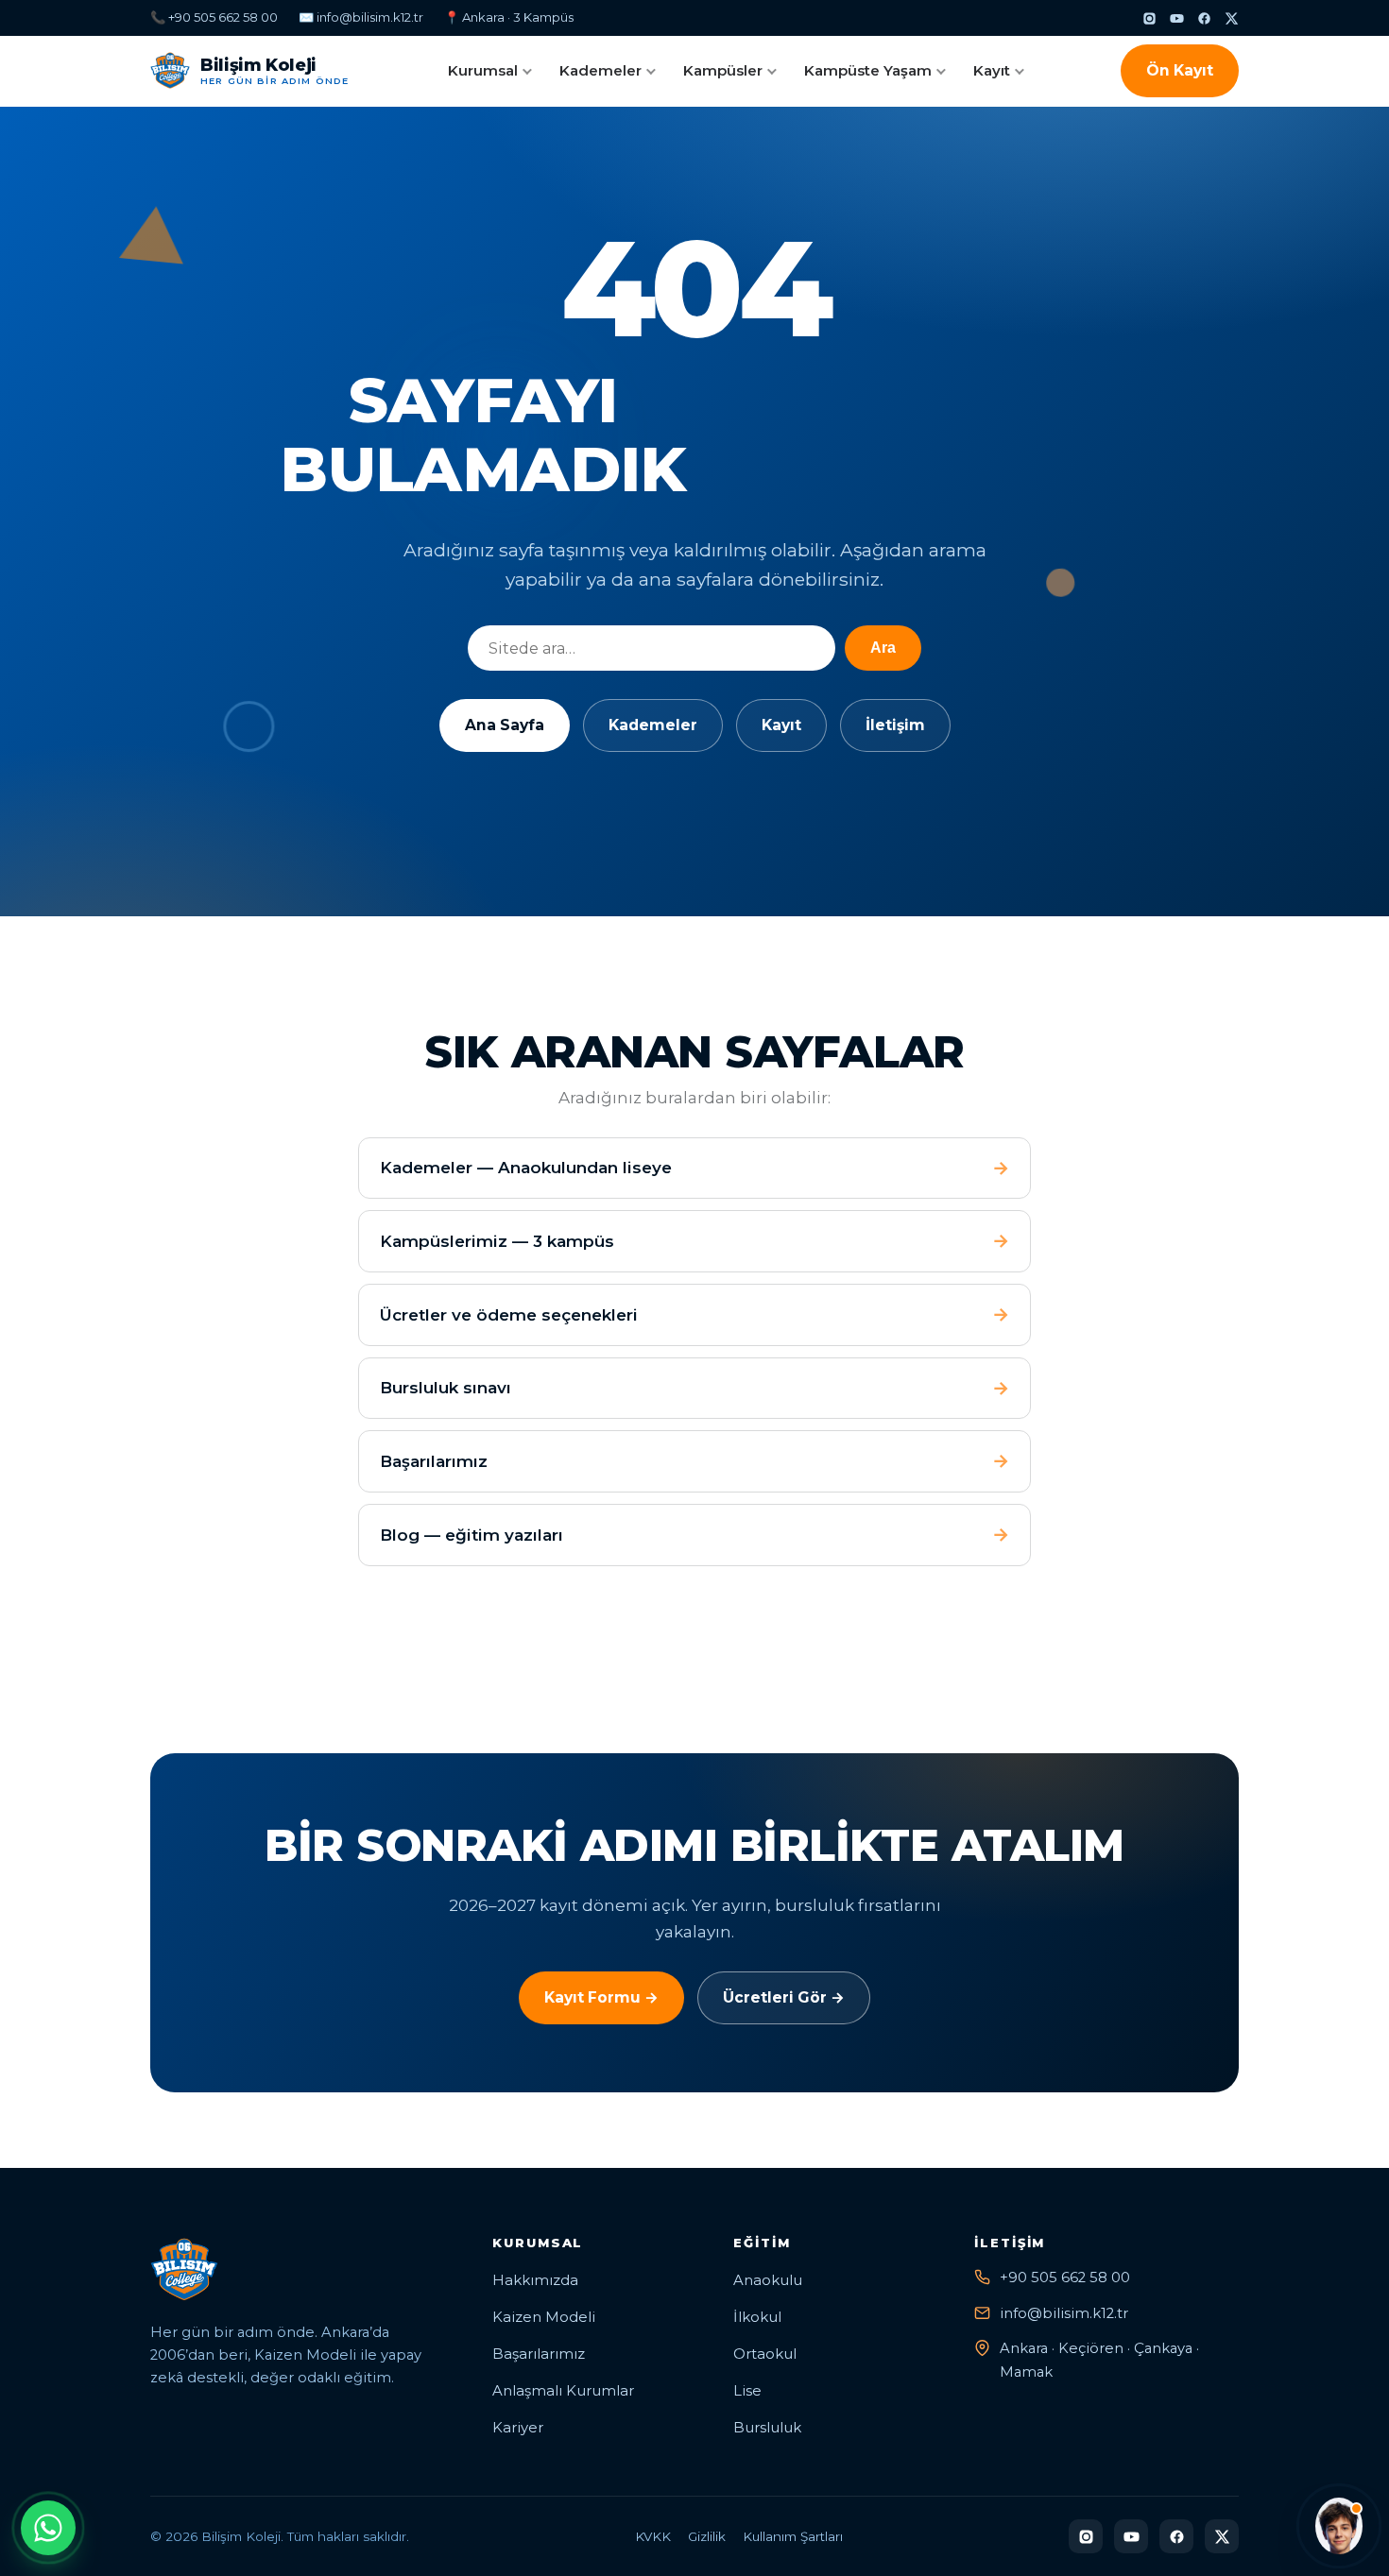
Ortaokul (765, 2354)
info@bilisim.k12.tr (1064, 2313)
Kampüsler (723, 70)
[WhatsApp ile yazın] (48, 2528)
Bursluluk (767, 2428)
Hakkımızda (535, 2280)
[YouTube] (1177, 18)
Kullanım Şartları (793, 2536)
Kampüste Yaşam (868, 70)
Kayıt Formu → (601, 1997)
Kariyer (518, 2428)
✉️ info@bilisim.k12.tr (361, 17)
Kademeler (600, 70)
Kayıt (992, 70)
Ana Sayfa (505, 725)
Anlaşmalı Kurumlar (563, 2391)
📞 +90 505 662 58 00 (214, 17)
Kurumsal (483, 70)
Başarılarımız (539, 2354)
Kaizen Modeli (544, 2317)
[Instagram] (1149, 18)
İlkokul (757, 2317)
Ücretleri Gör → (784, 1997)
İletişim (895, 725)
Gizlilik (707, 2536)
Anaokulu (768, 2280)
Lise (747, 2391)
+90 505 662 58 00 (1065, 2277)
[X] (1232, 18)
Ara (883, 648)
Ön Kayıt (1180, 70)
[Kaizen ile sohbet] (1339, 2526)
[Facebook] (1204, 18)
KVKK (653, 2536)
